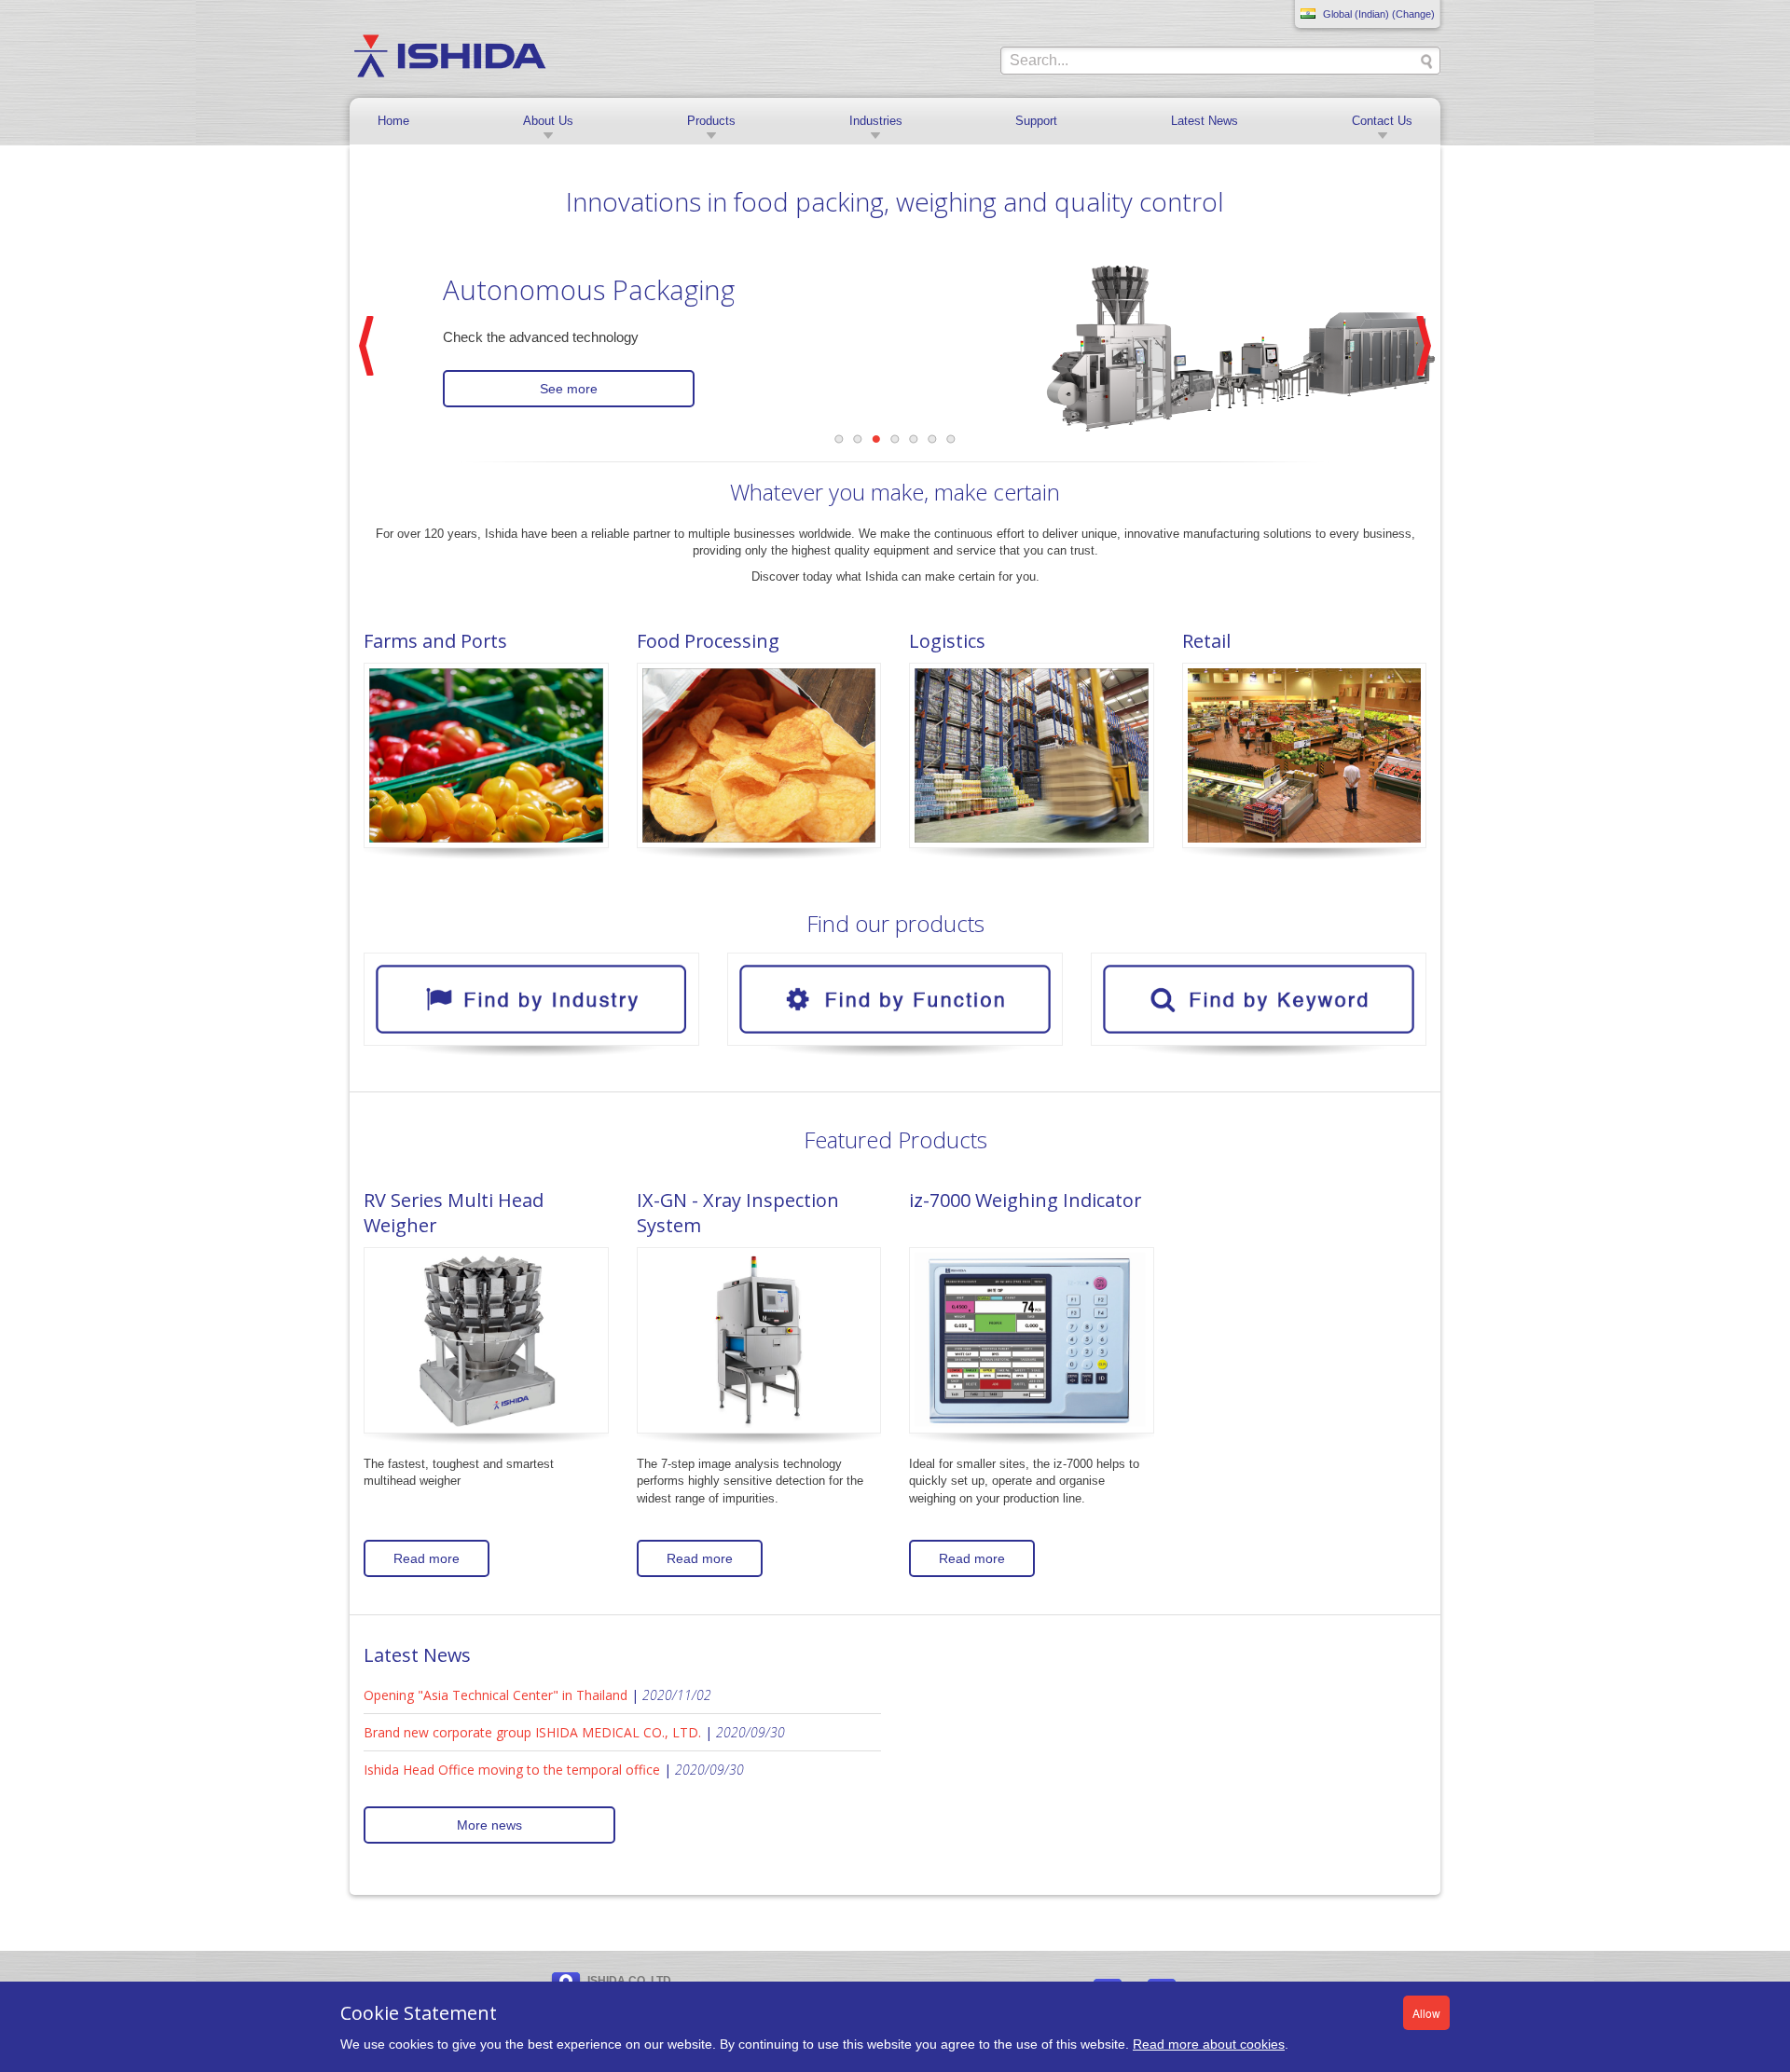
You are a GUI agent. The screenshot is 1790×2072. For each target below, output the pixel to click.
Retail (1206, 641)
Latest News (1205, 121)
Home (393, 121)
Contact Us (1382, 121)
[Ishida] (450, 55)
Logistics (947, 641)
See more (569, 389)
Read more (427, 1558)
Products (711, 121)
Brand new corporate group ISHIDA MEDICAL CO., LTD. (532, 1732)
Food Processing (708, 641)
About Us (548, 121)
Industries (876, 121)
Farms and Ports (435, 641)
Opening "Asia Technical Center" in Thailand (496, 1695)
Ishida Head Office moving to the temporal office (512, 1770)
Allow (1426, 2013)
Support (1036, 121)
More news (489, 1825)
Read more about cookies (1209, 2044)
